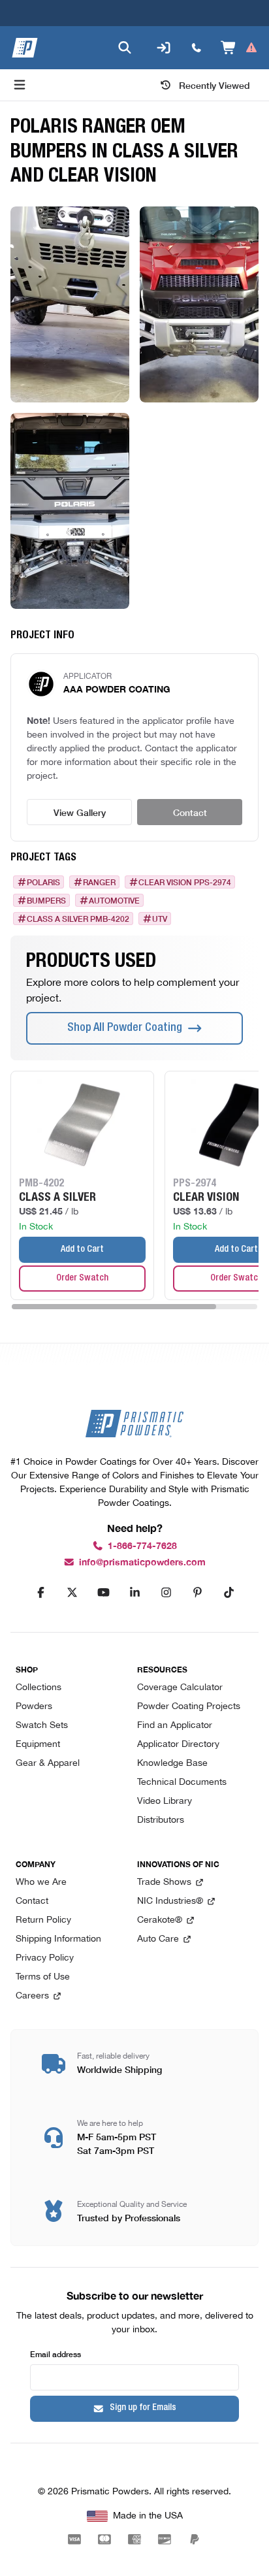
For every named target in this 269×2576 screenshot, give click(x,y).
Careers (32, 1996)
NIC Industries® (170, 1901)
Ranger (99, 882)
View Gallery (80, 812)
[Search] (125, 48)
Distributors (161, 1820)
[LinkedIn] (134, 1593)
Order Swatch (82, 1279)
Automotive (114, 900)
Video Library (165, 1802)
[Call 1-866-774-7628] (197, 48)
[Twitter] (72, 1593)
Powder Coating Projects (189, 1707)
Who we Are (41, 1883)
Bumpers (46, 900)
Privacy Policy (45, 1958)
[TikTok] (229, 1593)
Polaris (43, 882)
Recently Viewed (214, 85)
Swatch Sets (42, 1726)
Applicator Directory (178, 1745)
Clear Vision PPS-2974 (185, 882)
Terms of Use (43, 1977)
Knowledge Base (172, 1764)
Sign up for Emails (143, 2408)
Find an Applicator (175, 1726)
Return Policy (43, 1920)
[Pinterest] (197, 1593)
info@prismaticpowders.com (142, 1562)
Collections (39, 1688)
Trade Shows (164, 1883)
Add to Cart (82, 1250)
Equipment (38, 1745)
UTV (160, 919)
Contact (190, 812)
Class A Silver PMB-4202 (78, 919)
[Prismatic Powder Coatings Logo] (25, 48)
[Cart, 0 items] (239, 48)
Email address (55, 2354)
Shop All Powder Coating (125, 1028)
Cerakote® (160, 1920)
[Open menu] (20, 85)
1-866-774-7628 (142, 1546)
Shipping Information (58, 1939)
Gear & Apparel (48, 1764)
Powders (34, 1707)
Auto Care (158, 1939)
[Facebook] (40, 1593)
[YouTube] (103, 1593)
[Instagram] (166, 1593)
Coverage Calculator (180, 1688)
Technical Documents (182, 1783)
